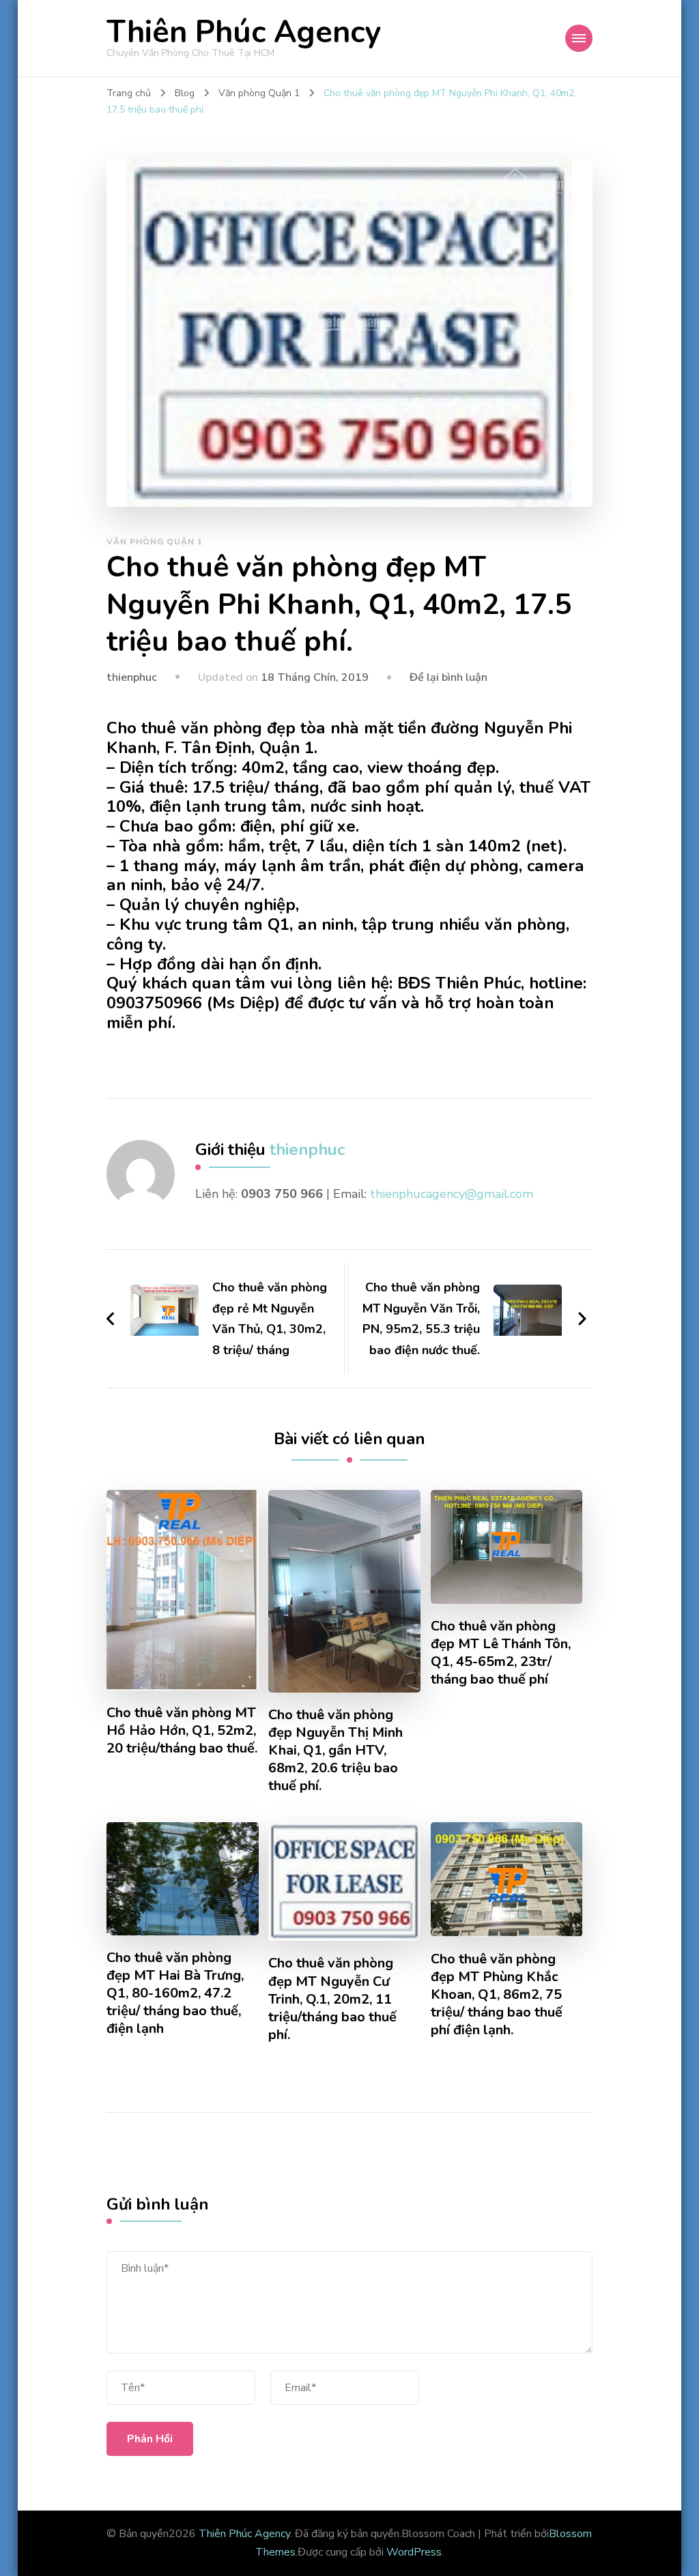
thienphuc (132, 677)
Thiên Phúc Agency (244, 32)
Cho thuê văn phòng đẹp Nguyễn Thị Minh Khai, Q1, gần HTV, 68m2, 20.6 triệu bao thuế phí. (336, 1751)
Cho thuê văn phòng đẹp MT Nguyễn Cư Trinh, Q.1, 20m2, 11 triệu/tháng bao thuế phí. (332, 1999)
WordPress (414, 2552)
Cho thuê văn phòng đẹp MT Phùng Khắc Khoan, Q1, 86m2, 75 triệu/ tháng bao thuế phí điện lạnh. (497, 1995)
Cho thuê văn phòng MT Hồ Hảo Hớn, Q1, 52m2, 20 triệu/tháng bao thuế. (182, 1731)
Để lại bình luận (448, 677)
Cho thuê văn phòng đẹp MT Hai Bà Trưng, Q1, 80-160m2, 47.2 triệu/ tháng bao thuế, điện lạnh (175, 1993)
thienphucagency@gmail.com (452, 1194)
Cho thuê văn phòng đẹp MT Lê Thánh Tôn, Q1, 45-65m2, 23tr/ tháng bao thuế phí (501, 1653)
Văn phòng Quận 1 (155, 542)
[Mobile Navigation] (579, 38)
